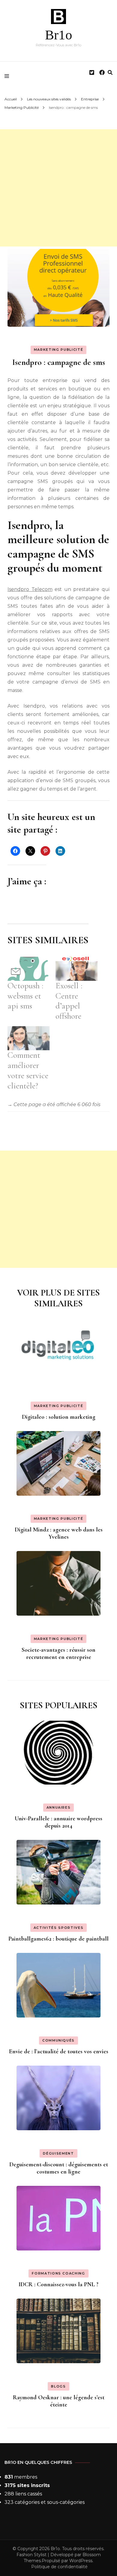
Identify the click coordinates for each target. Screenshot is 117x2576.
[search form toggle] (110, 73)
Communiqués (58, 2040)
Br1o (59, 35)
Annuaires (59, 1807)
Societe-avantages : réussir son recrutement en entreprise (58, 1654)
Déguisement (58, 2153)
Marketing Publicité (58, 350)
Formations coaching (58, 2273)
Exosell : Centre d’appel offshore (69, 1001)
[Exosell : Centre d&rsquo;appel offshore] (76, 969)
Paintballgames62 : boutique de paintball (58, 1939)
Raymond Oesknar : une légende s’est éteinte (59, 2401)
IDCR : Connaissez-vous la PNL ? (58, 2284)
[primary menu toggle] (8, 76)
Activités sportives (58, 1928)
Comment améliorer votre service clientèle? (28, 1070)
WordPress (81, 2561)
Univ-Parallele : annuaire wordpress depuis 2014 (58, 1822)
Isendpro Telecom (30, 589)
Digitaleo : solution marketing (59, 1417)
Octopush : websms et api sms (25, 996)
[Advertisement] (58, 188)
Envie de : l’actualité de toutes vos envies (59, 2051)
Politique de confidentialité (59, 2567)
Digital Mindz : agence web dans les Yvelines (59, 1533)
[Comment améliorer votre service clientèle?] (28, 1038)
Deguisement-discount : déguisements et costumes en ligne (59, 2168)
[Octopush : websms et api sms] (28, 969)
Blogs (58, 2386)
